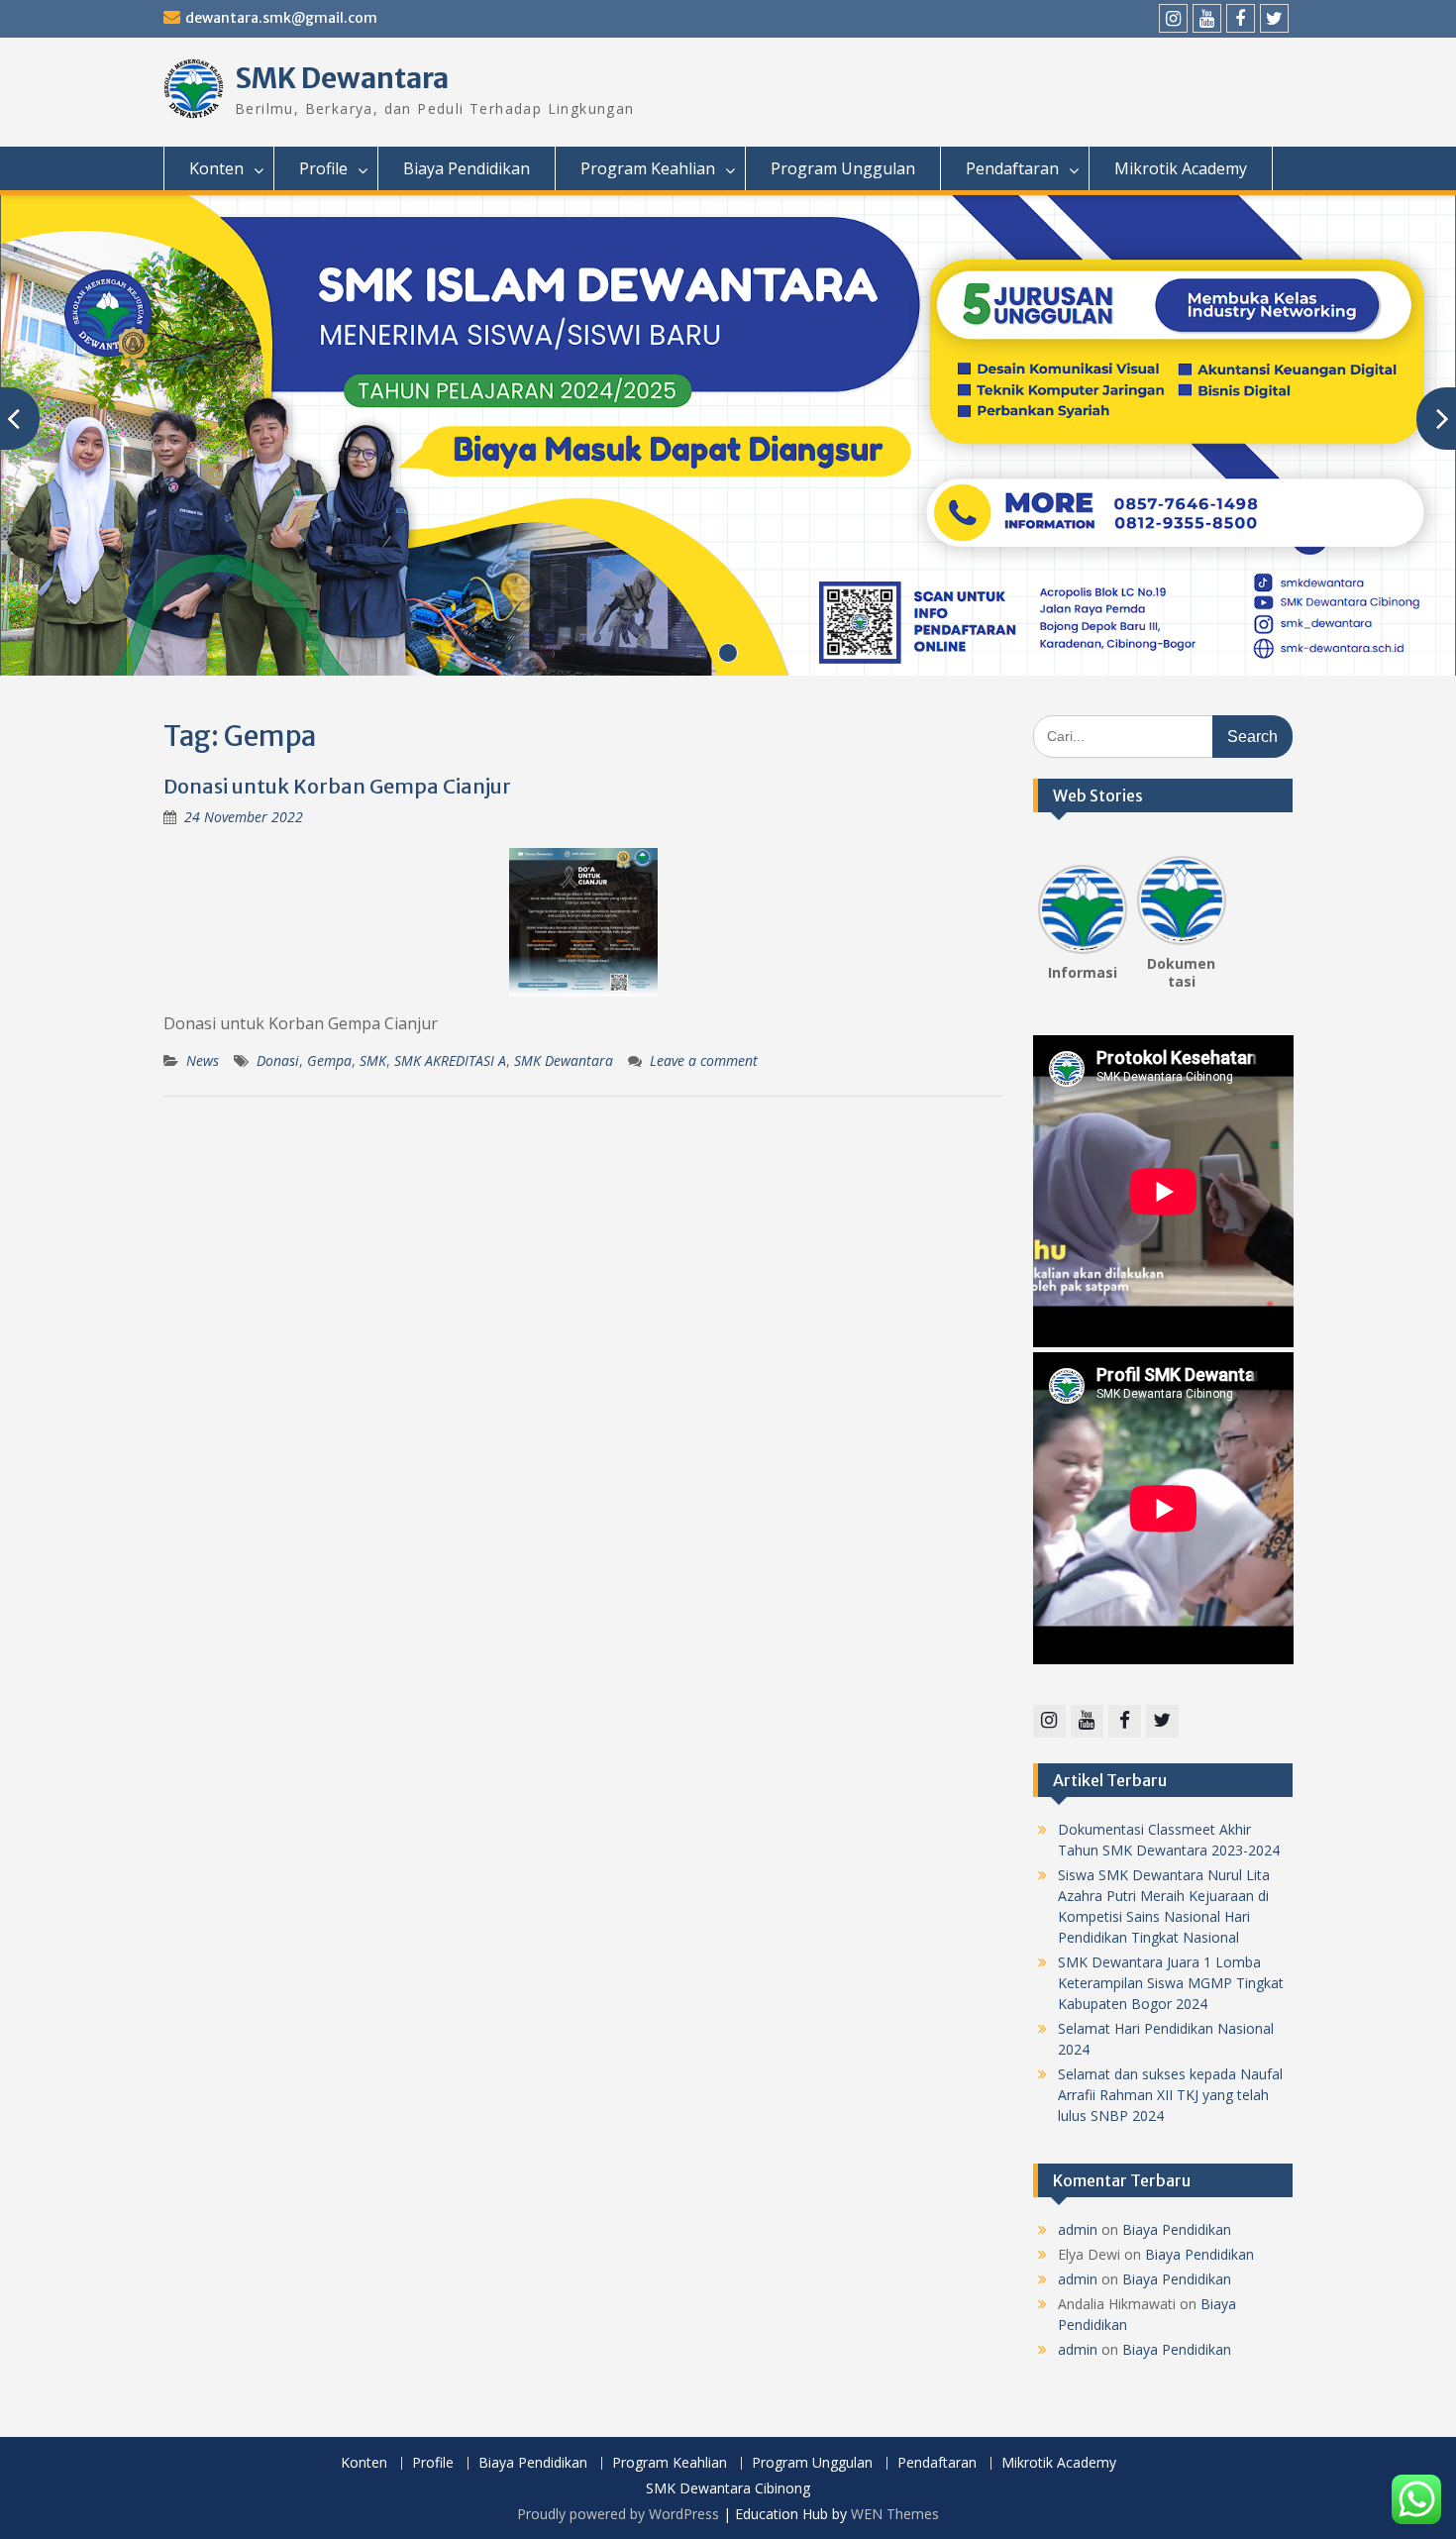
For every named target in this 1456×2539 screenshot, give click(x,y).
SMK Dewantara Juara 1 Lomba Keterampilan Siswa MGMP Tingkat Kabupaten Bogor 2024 (1171, 1983)
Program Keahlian (648, 168)
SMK (373, 1060)
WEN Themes (895, 2514)
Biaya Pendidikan (467, 168)
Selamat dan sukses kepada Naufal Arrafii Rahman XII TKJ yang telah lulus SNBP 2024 (1170, 2095)
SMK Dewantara (342, 78)
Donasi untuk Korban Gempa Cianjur (337, 786)
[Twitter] (1274, 18)
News (203, 1060)
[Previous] (1050, 902)
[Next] (1214, 902)
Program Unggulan (843, 168)
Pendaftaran (1012, 168)
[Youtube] (1207, 18)
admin (1078, 2229)
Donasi (278, 1060)
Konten (216, 168)
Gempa (329, 1060)
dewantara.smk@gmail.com (281, 18)
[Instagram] (1173, 18)
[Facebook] (1241, 18)
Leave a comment (704, 1060)
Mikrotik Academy (1181, 168)
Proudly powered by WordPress (618, 2514)
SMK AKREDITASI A (450, 1060)
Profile (323, 168)
